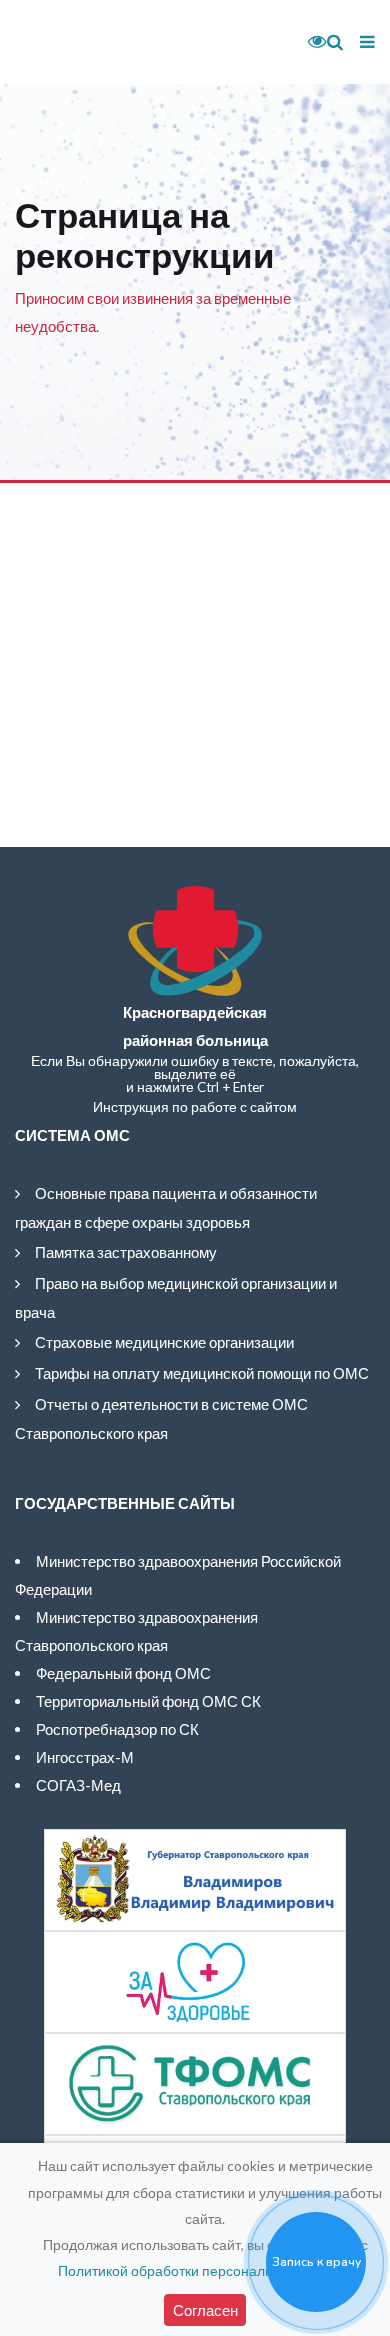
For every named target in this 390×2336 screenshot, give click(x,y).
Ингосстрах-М (85, 1757)
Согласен (205, 2310)
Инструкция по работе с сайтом (195, 1107)
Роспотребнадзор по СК (117, 1729)
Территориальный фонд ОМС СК (148, 1701)
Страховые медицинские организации (164, 1342)
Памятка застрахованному (126, 1252)
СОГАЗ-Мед (78, 1785)
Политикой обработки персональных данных (203, 2270)
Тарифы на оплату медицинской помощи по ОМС (202, 1373)
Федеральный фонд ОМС (123, 1673)
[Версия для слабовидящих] (310, 42)
